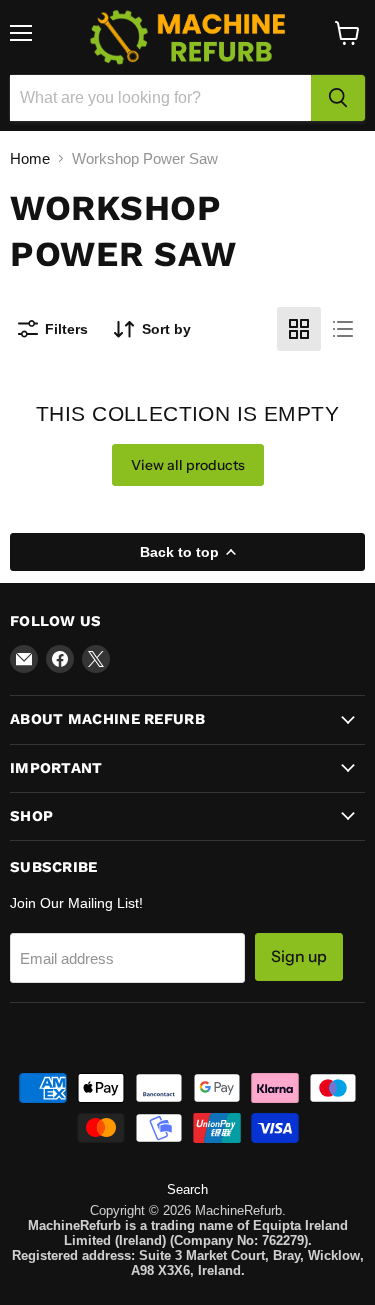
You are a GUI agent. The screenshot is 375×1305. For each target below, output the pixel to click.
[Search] (338, 98)
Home (30, 158)
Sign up (299, 956)
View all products (188, 465)
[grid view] (299, 329)
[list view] (343, 329)
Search (187, 1189)
